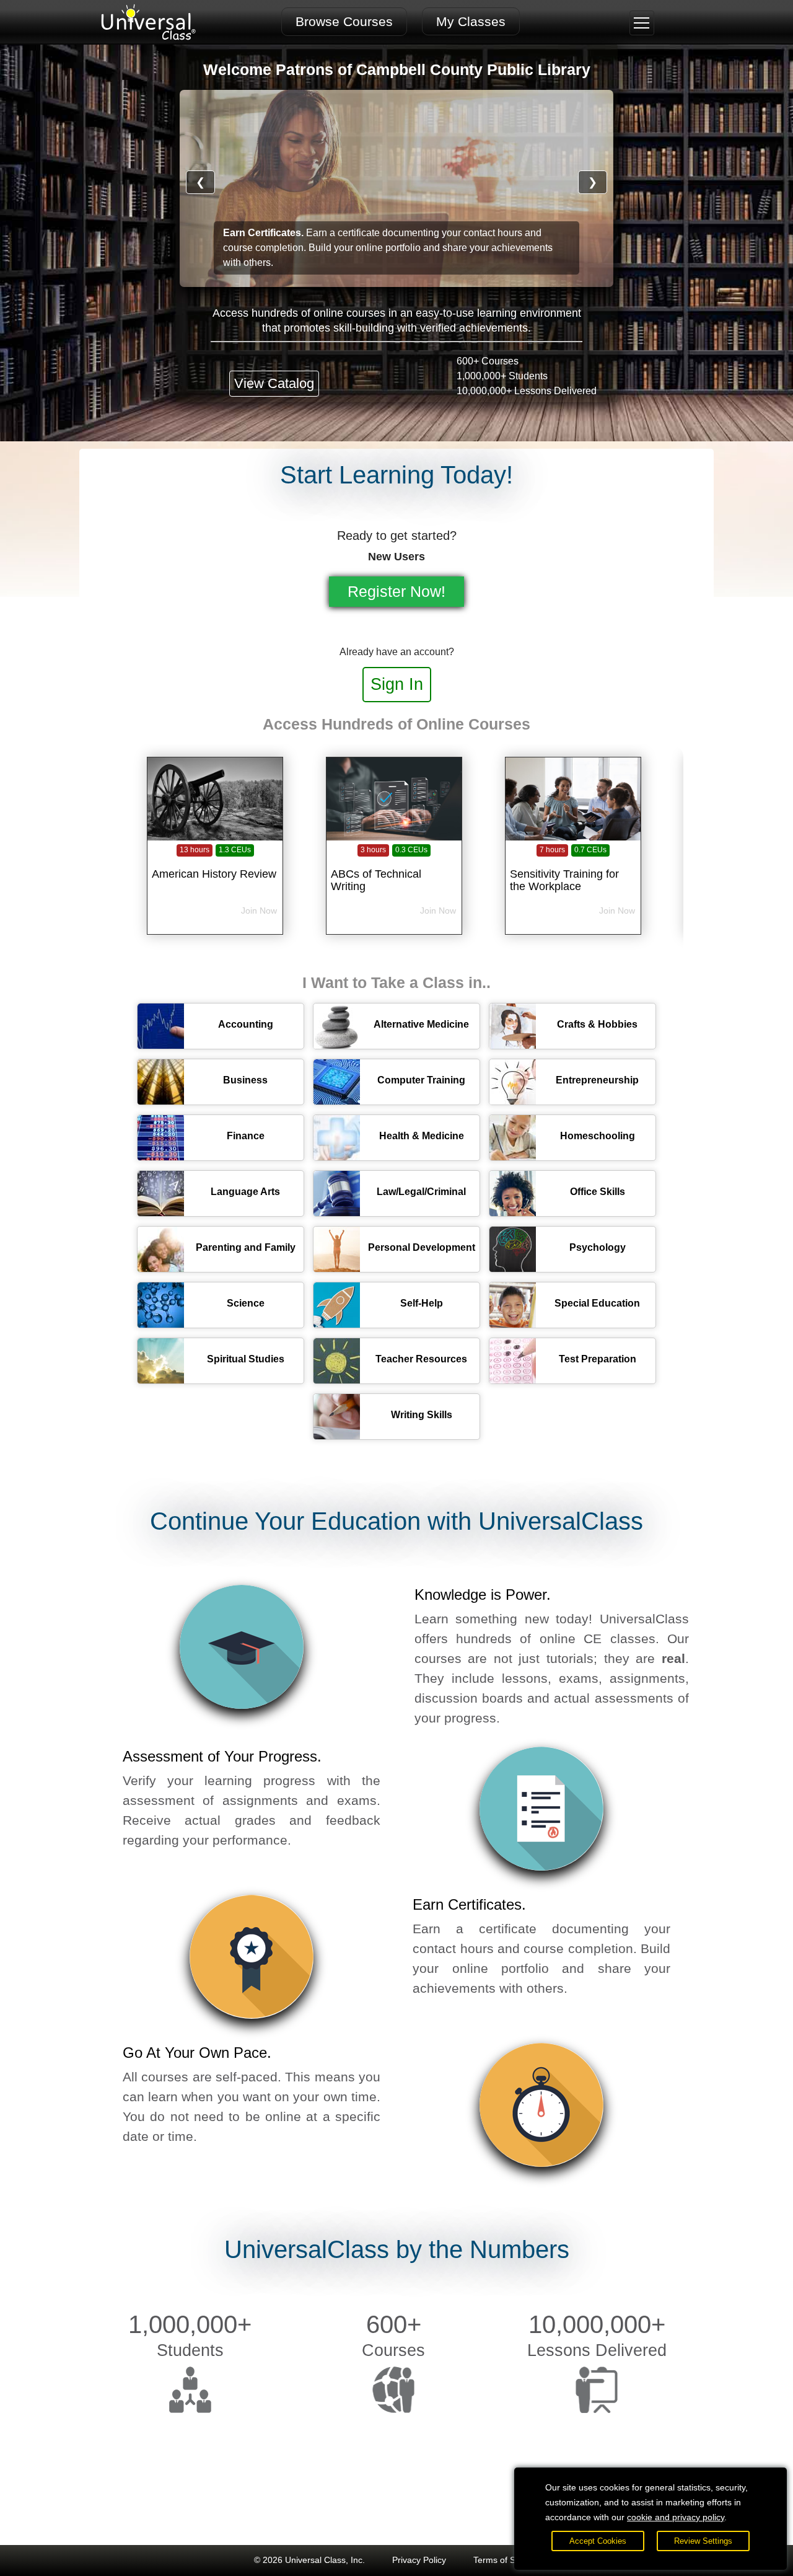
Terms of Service (506, 2560)
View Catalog (274, 383)
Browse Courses (344, 21)
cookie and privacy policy (676, 2517)
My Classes (471, 21)
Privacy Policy (419, 2560)
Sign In (397, 684)
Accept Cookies (598, 2541)
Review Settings (703, 2541)
